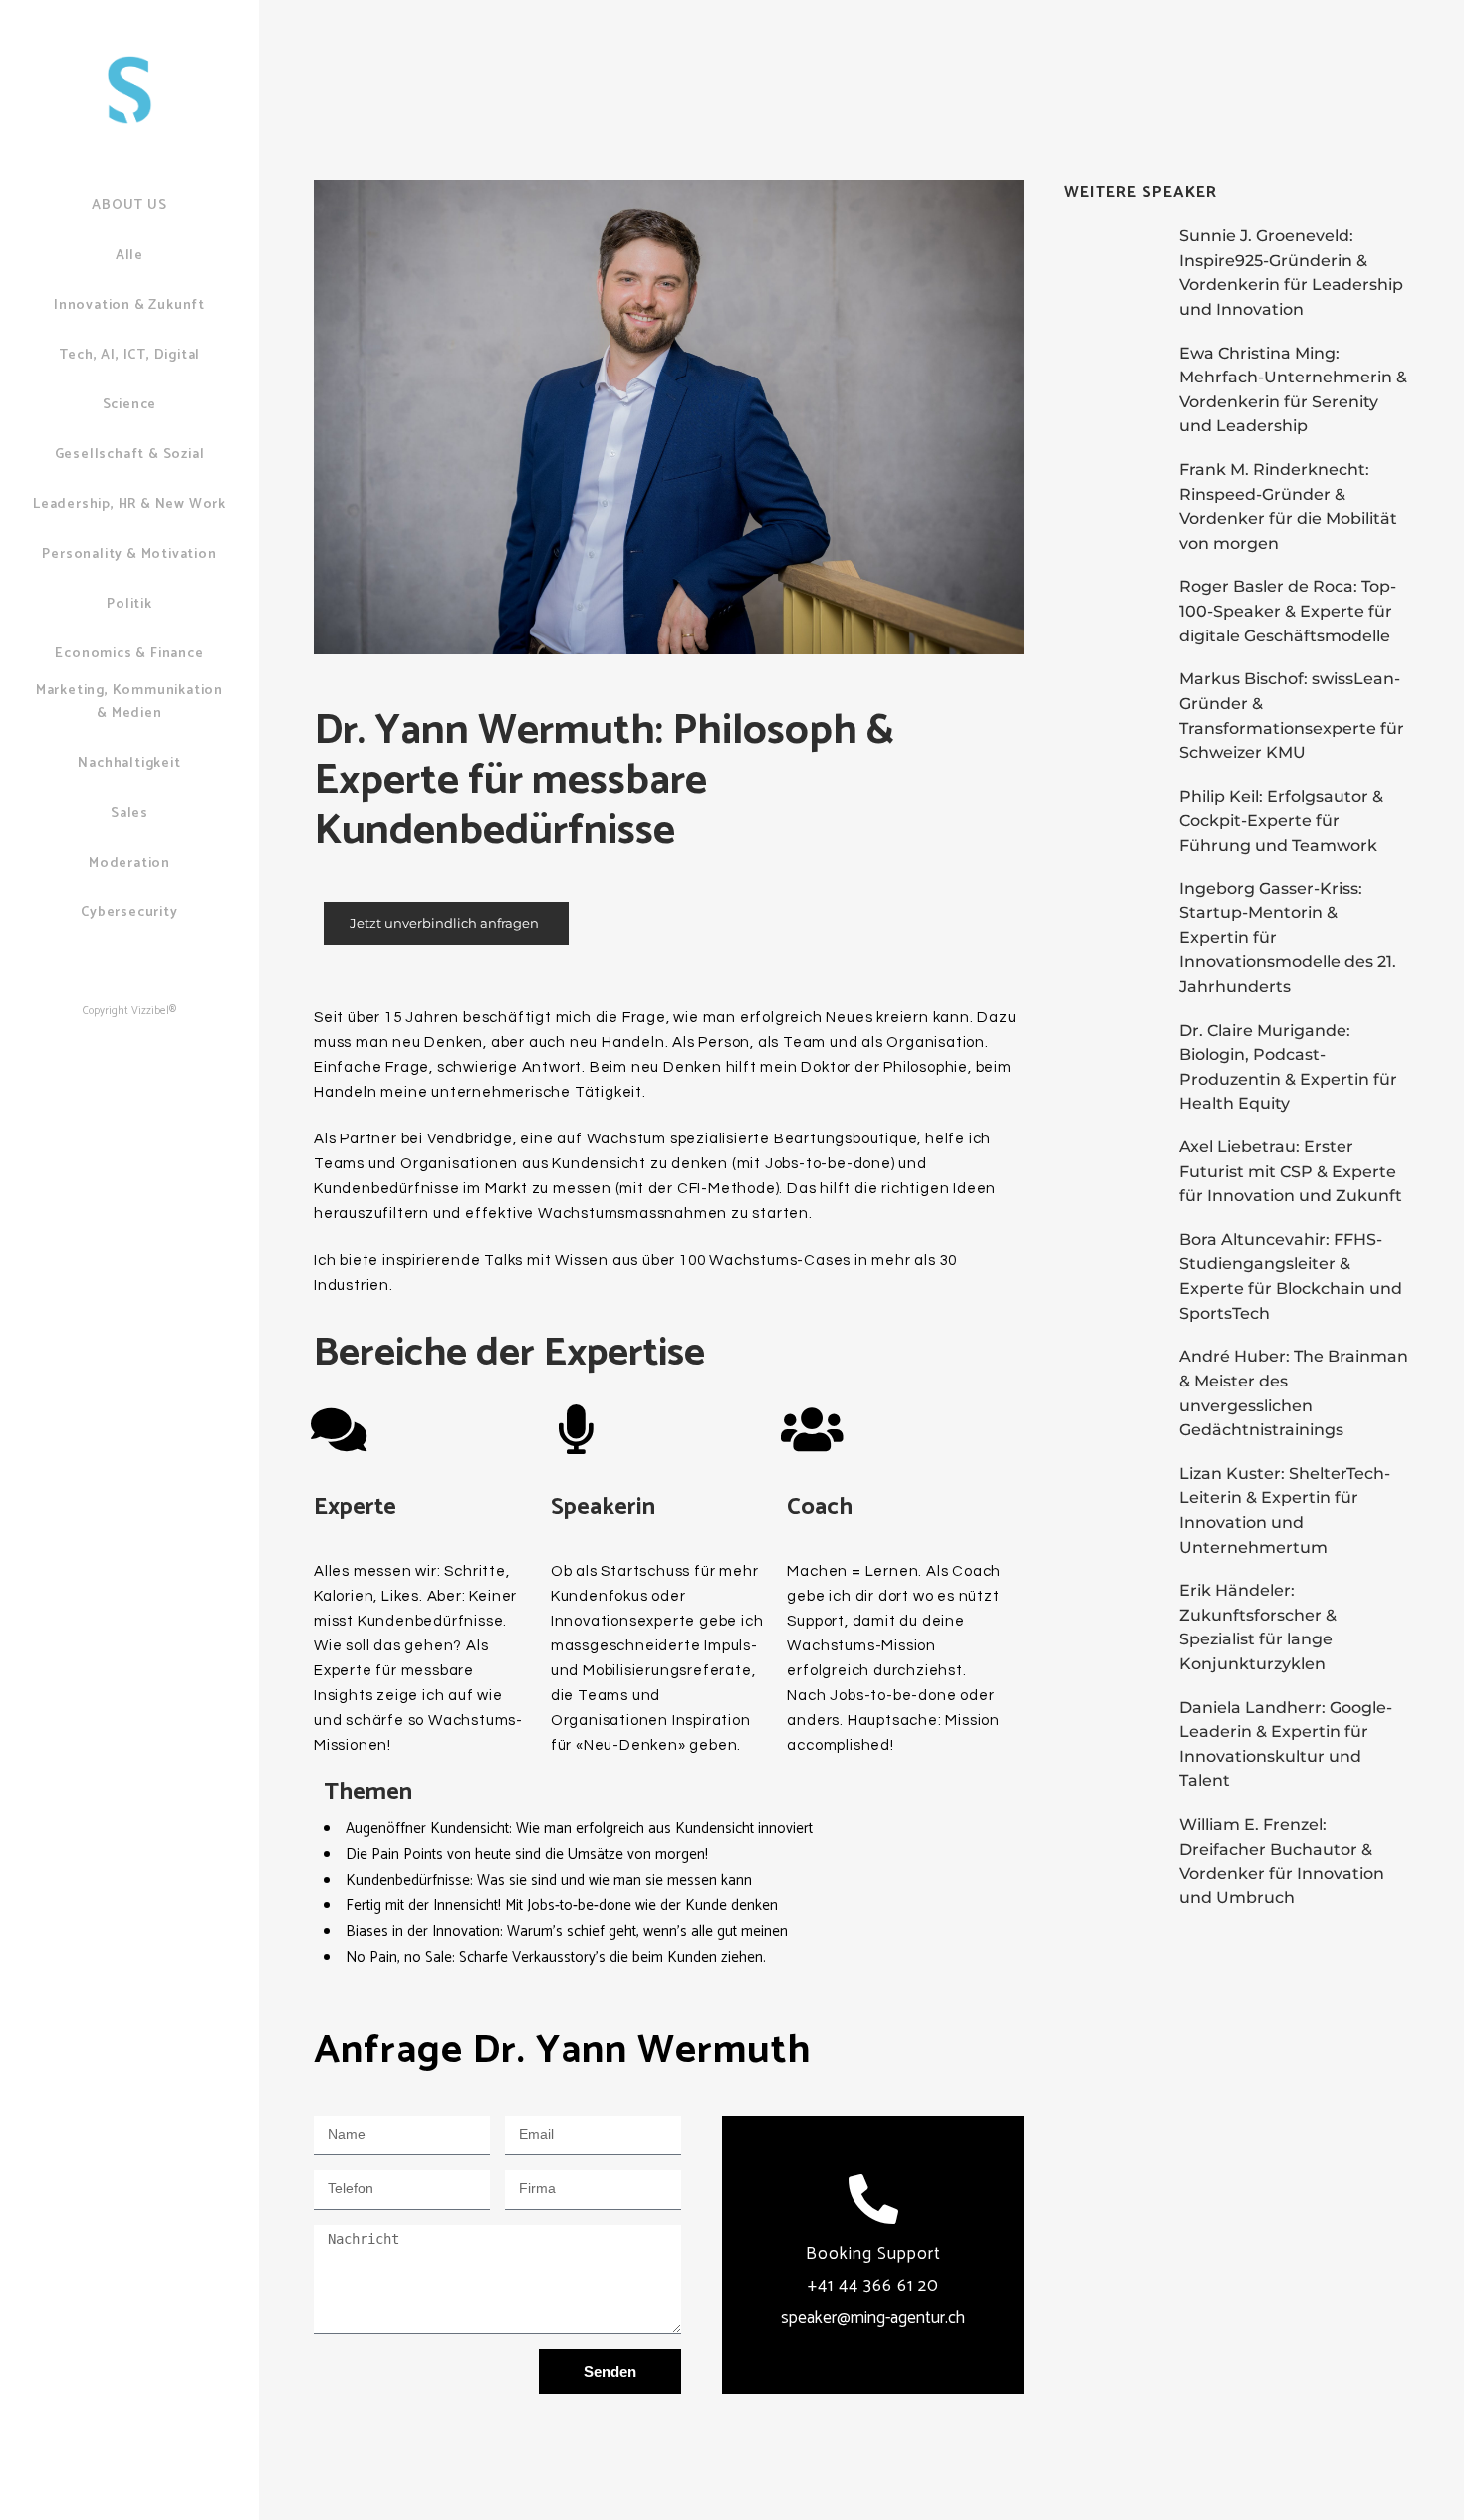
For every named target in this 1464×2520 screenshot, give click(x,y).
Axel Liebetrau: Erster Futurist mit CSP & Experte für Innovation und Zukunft (1291, 1171)
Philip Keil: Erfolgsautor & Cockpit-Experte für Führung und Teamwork (1281, 821)
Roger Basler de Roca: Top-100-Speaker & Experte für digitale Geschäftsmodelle (1288, 611)
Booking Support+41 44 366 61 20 (873, 2286)
